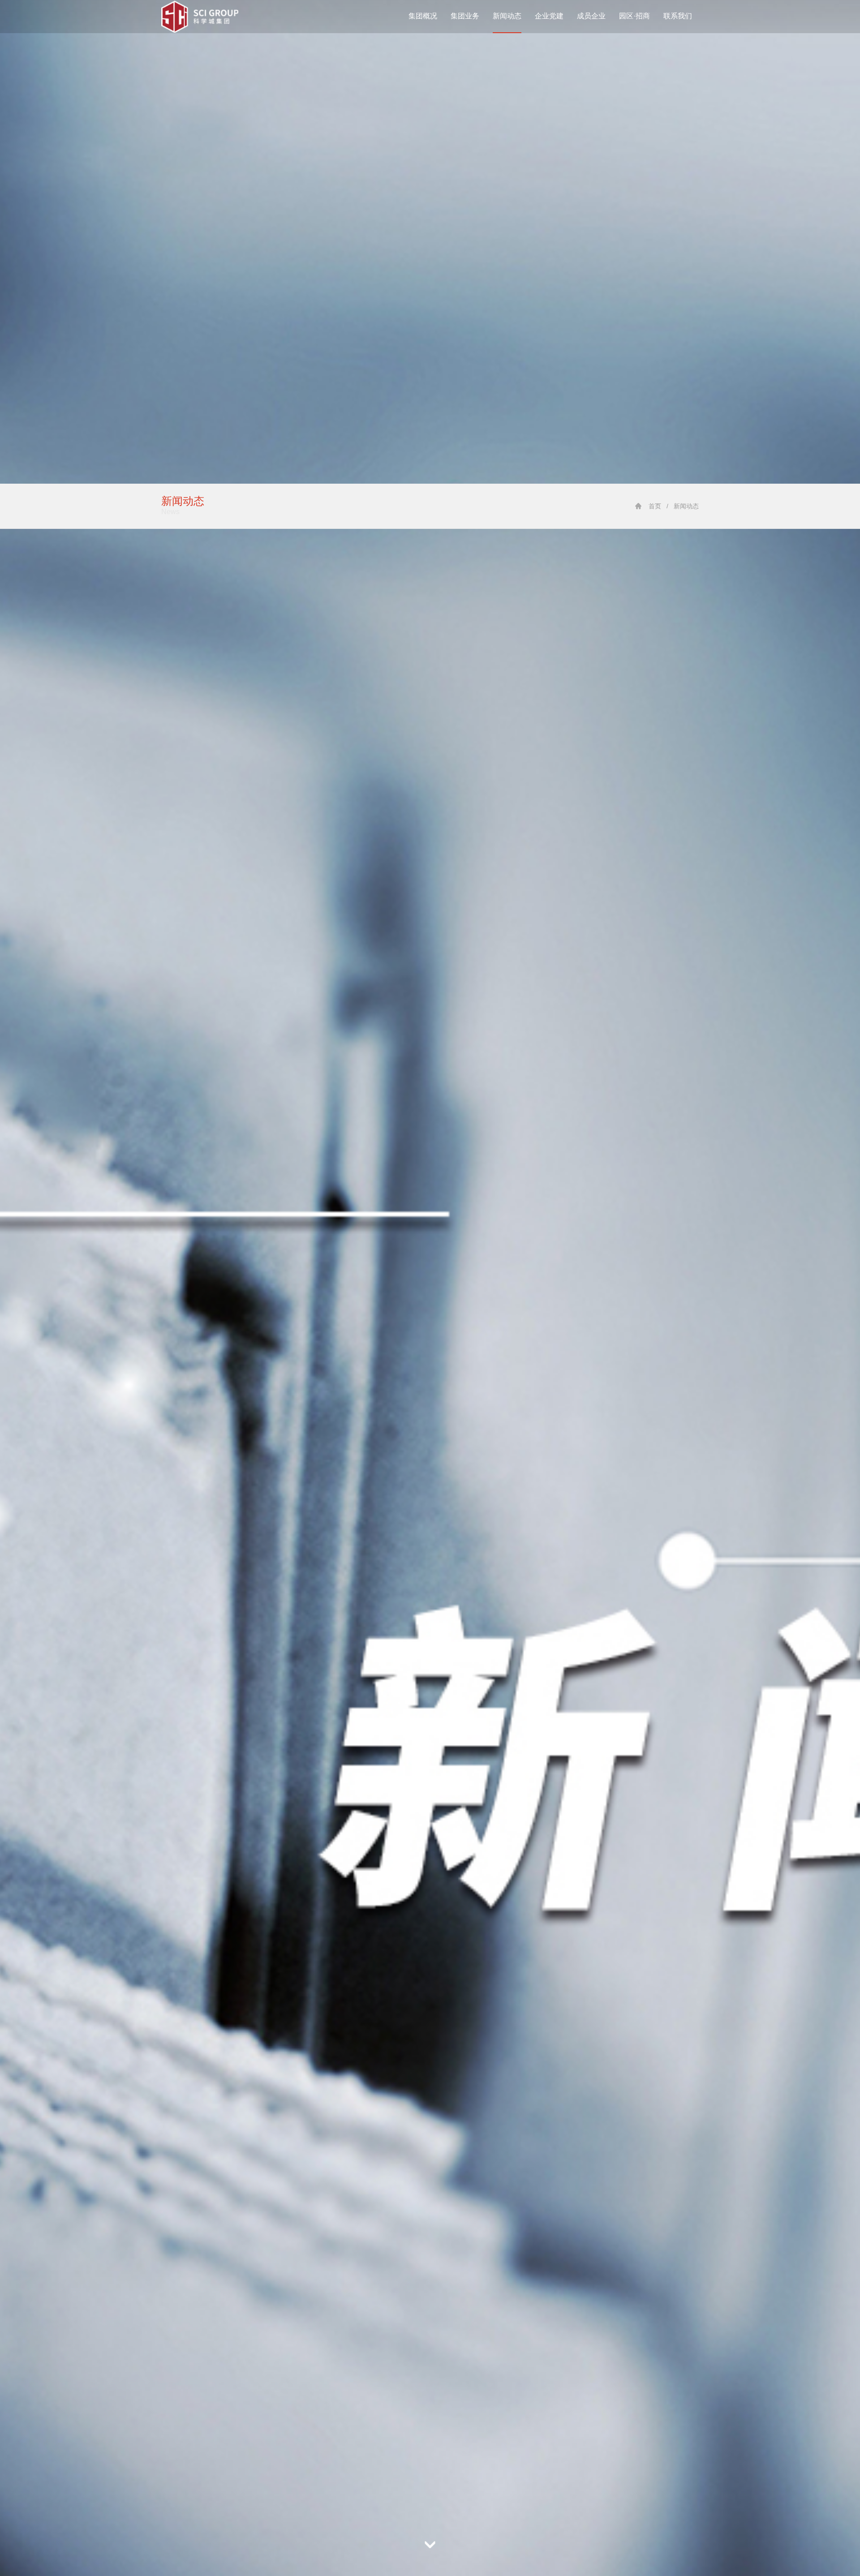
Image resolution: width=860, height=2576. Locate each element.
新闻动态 (507, 16)
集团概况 (423, 16)
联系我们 (678, 16)
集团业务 (465, 16)
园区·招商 (634, 16)
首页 (655, 506)
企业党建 (549, 16)
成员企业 (591, 16)
